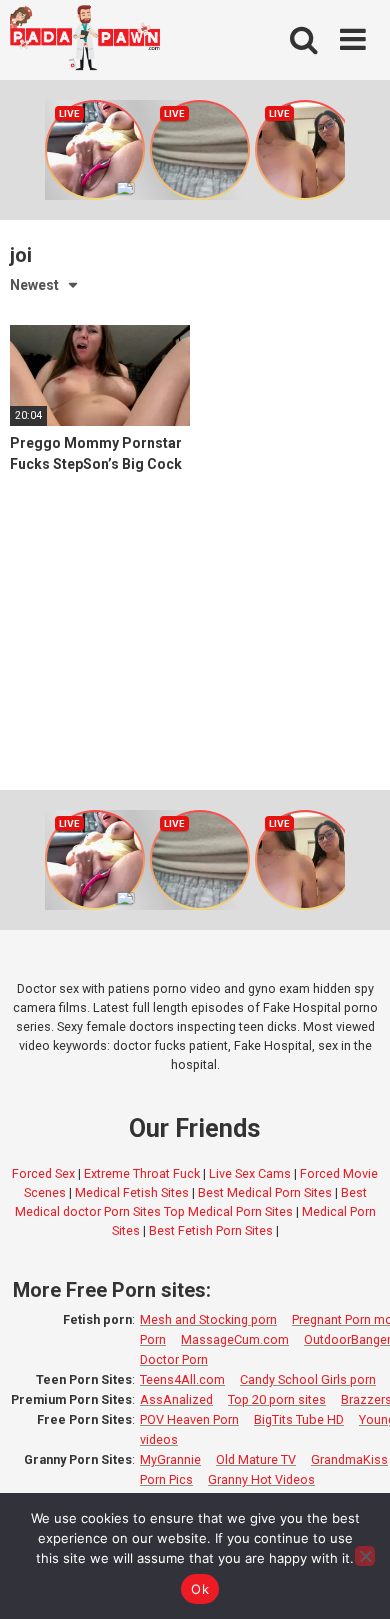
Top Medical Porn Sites (228, 1211)
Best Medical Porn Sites (265, 1192)
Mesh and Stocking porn (208, 1319)
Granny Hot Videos (261, 1479)
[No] (365, 1556)
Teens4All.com (182, 1379)
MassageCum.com (235, 1339)
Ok (200, 1589)
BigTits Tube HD (299, 1419)
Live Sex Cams (250, 1173)
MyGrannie (170, 1459)
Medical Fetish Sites (132, 1192)
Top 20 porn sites (277, 1399)
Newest (34, 285)
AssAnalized (176, 1399)
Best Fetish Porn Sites (211, 1230)
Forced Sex (43, 1173)
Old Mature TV (256, 1459)
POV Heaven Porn (189, 1419)
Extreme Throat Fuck (142, 1173)
